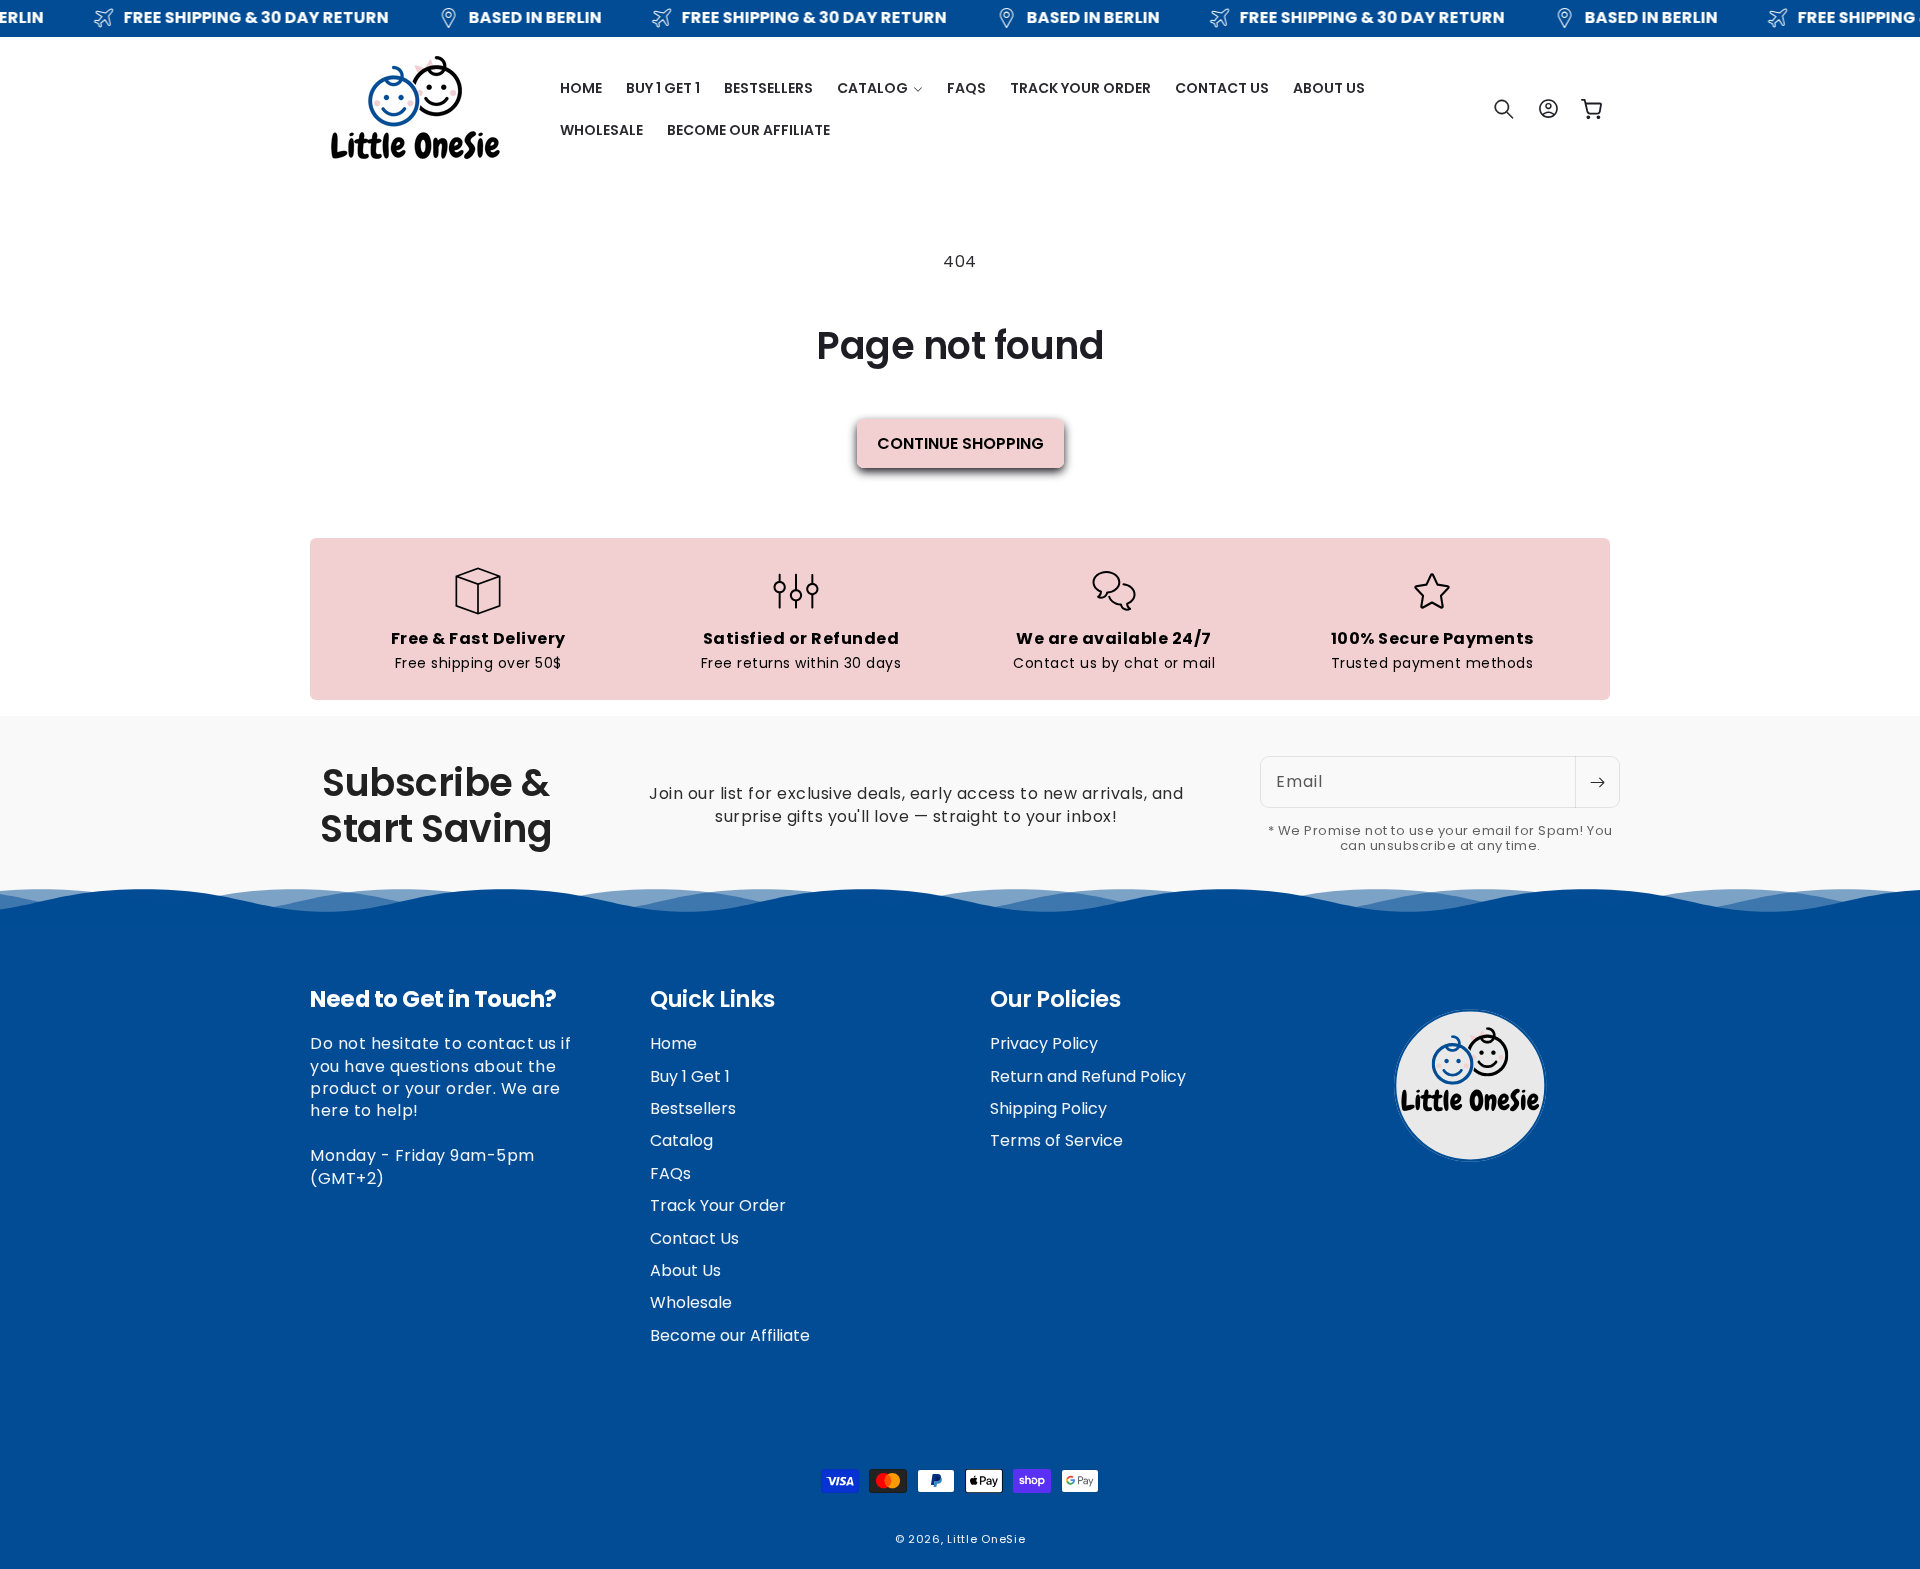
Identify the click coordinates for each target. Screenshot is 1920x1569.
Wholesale (691, 1303)
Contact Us (694, 1238)
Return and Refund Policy (1088, 1076)
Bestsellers (693, 1108)
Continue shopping (960, 443)
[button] (880, 88)
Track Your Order (718, 1206)
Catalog (681, 1141)
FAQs (670, 1173)
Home (673, 1045)
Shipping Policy (1048, 1108)
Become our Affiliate (730, 1335)
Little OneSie (986, 1539)
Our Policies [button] (1055, 999)
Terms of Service (1056, 1141)
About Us (685, 1270)
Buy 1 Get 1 (690, 1076)
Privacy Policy (1044, 1045)
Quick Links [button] (712, 999)
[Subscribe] (1597, 782)
